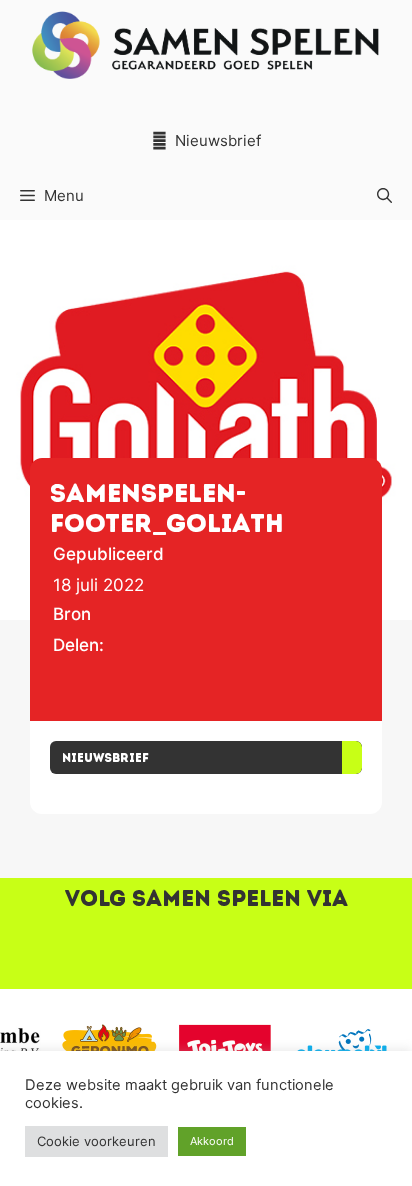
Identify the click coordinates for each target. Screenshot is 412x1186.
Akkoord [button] (212, 1141)
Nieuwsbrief (218, 140)
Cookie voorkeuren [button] (96, 1141)
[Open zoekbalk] (384, 196)
